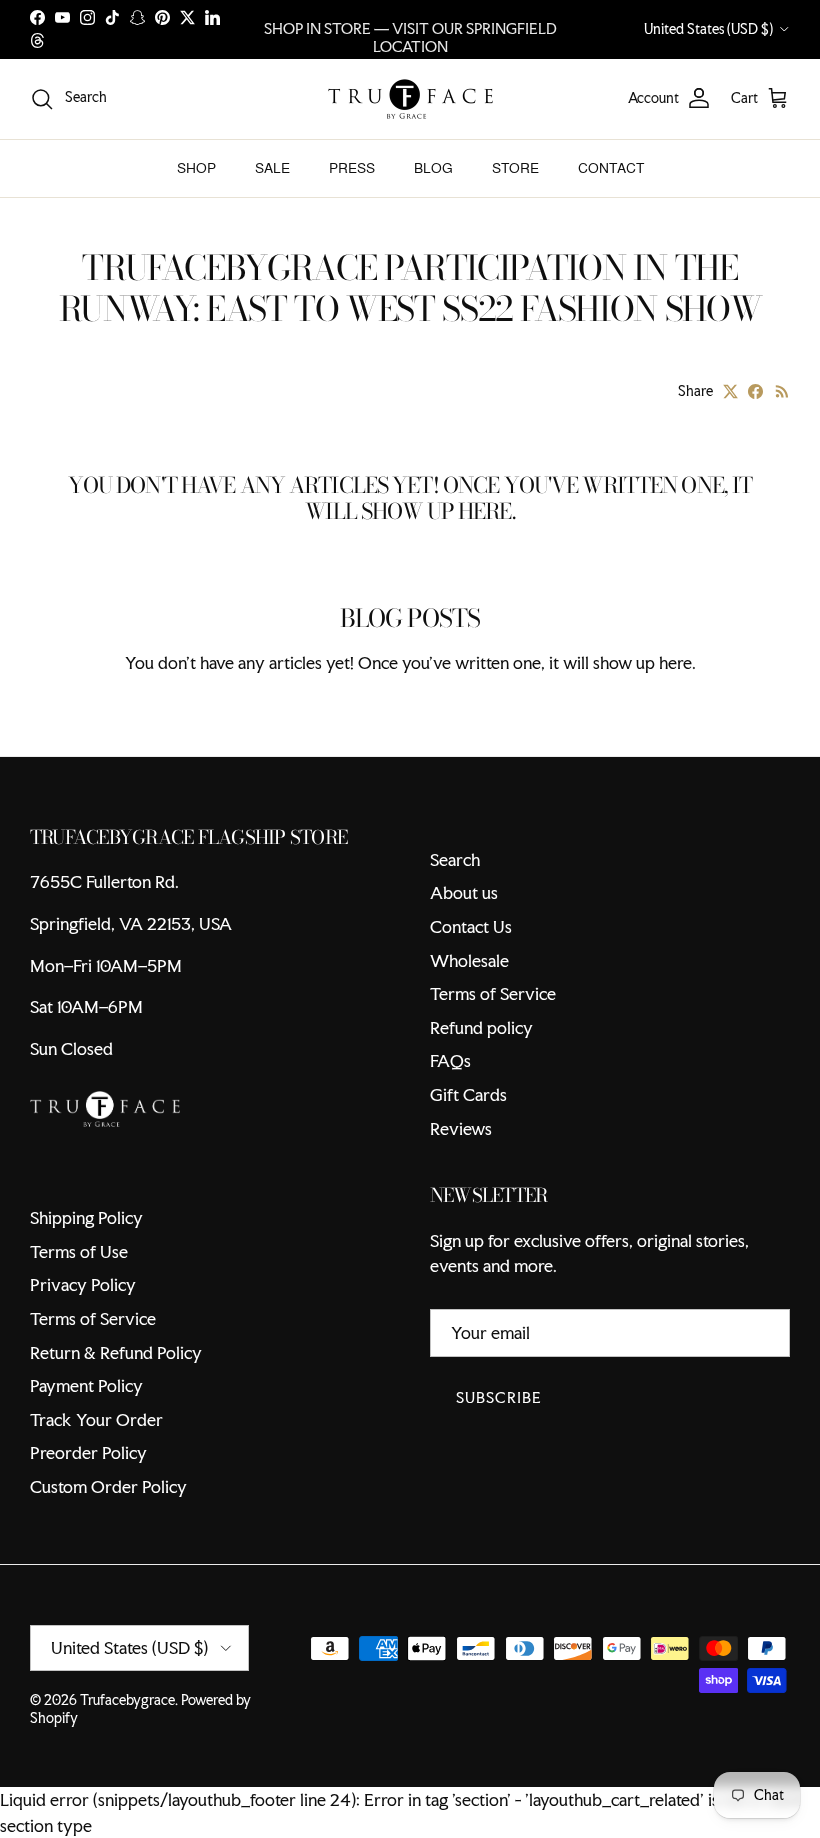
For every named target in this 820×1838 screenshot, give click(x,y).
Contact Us (471, 926)
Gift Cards (468, 1094)
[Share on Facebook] (755, 391)
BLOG (433, 168)
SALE (272, 168)
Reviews (461, 1128)
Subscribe (499, 1397)
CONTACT (611, 168)
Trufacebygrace (127, 1700)
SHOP (196, 168)
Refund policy (481, 1027)
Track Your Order (96, 1419)
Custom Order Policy (108, 1486)
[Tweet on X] (730, 391)
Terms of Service (493, 993)
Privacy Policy (83, 1284)
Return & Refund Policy (116, 1352)
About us (464, 892)
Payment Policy (86, 1385)
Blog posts (409, 618)
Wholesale (469, 960)
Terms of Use (79, 1251)
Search (455, 859)
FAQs (450, 1060)
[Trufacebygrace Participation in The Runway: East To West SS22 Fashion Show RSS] (782, 391)
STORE (515, 168)
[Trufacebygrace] (410, 99)
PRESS (352, 168)
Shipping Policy (86, 1217)
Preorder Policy (88, 1452)
